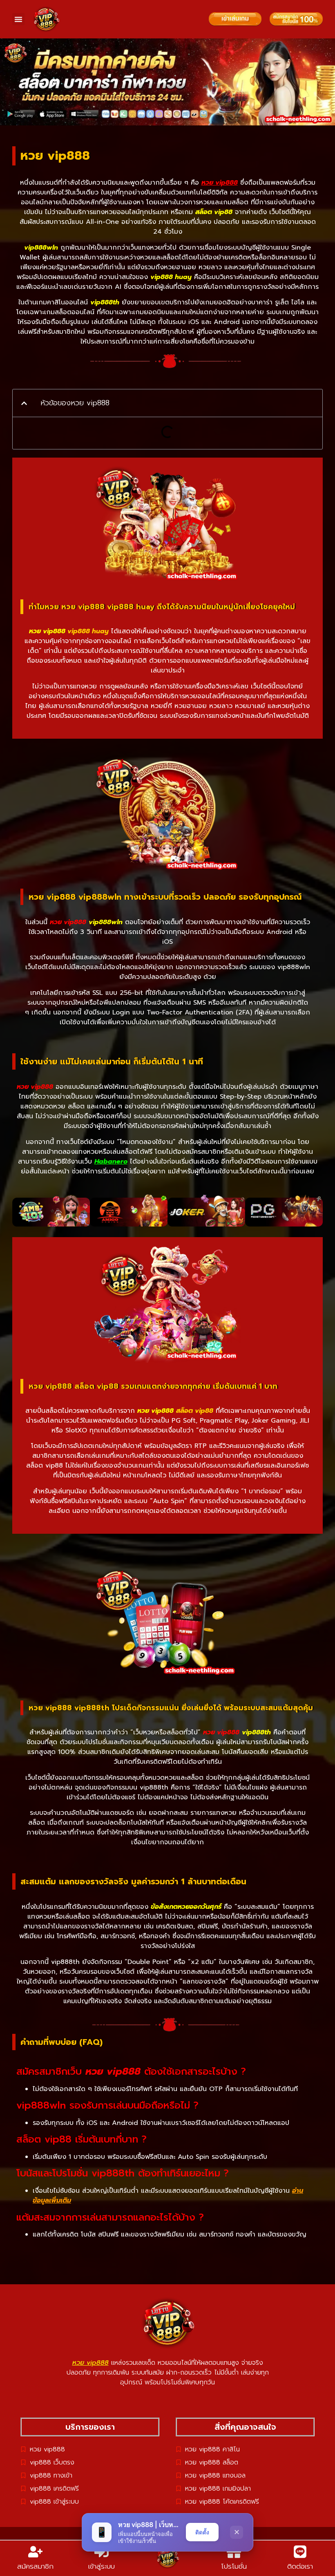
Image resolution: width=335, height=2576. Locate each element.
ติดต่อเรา (300, 2566)
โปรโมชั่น (234, 2566)
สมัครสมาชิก (35, 2566)
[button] (18, 19)
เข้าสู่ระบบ (102, 2566)
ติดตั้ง (202, 2532)
